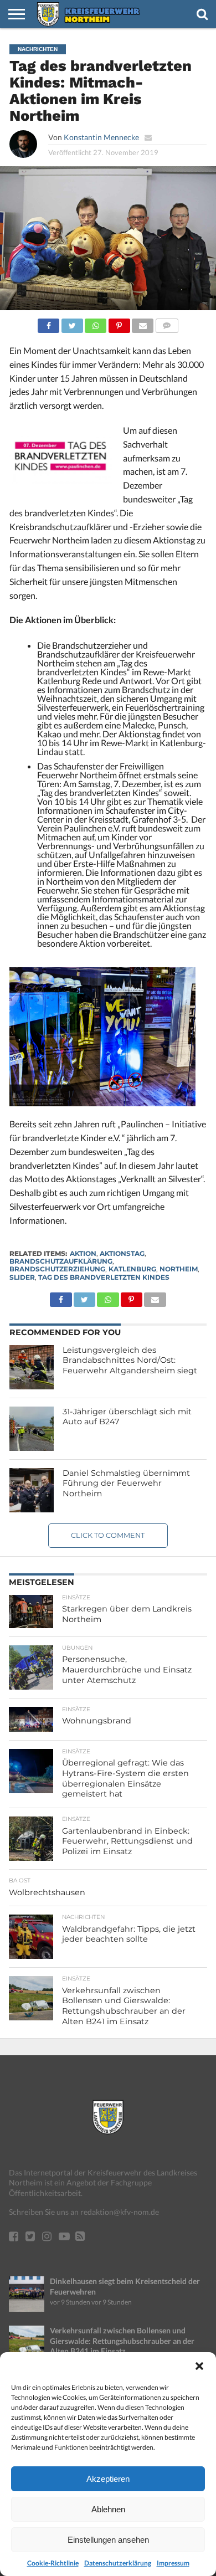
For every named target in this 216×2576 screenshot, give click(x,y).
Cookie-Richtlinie (53, 2563)
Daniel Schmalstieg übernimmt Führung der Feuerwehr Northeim (126, 1483)
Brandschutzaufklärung (61, 1261)
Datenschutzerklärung (118, 2563)
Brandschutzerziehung (57, 1269)
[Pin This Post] (119, 323)
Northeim (179, 1269)
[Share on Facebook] (48, 323)
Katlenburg (132, 1269)
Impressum (173, 2563)
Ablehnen (108, 2509)
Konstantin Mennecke (101, 137)
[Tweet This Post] (72, 323)
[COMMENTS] (166, 323)
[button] (199, 2366)
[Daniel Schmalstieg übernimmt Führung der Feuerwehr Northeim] (32, 1490)
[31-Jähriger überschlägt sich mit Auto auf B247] (32, 1429)
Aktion (83, 1253)
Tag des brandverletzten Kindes (104, 1277)
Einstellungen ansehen (108, 2540)
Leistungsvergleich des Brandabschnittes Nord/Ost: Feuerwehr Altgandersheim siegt (130, 1360)
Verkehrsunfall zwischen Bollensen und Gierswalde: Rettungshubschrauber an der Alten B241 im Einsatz (122, 2341)
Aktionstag (122, 1253)
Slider (22, 1277)
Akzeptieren (108, 2479)
